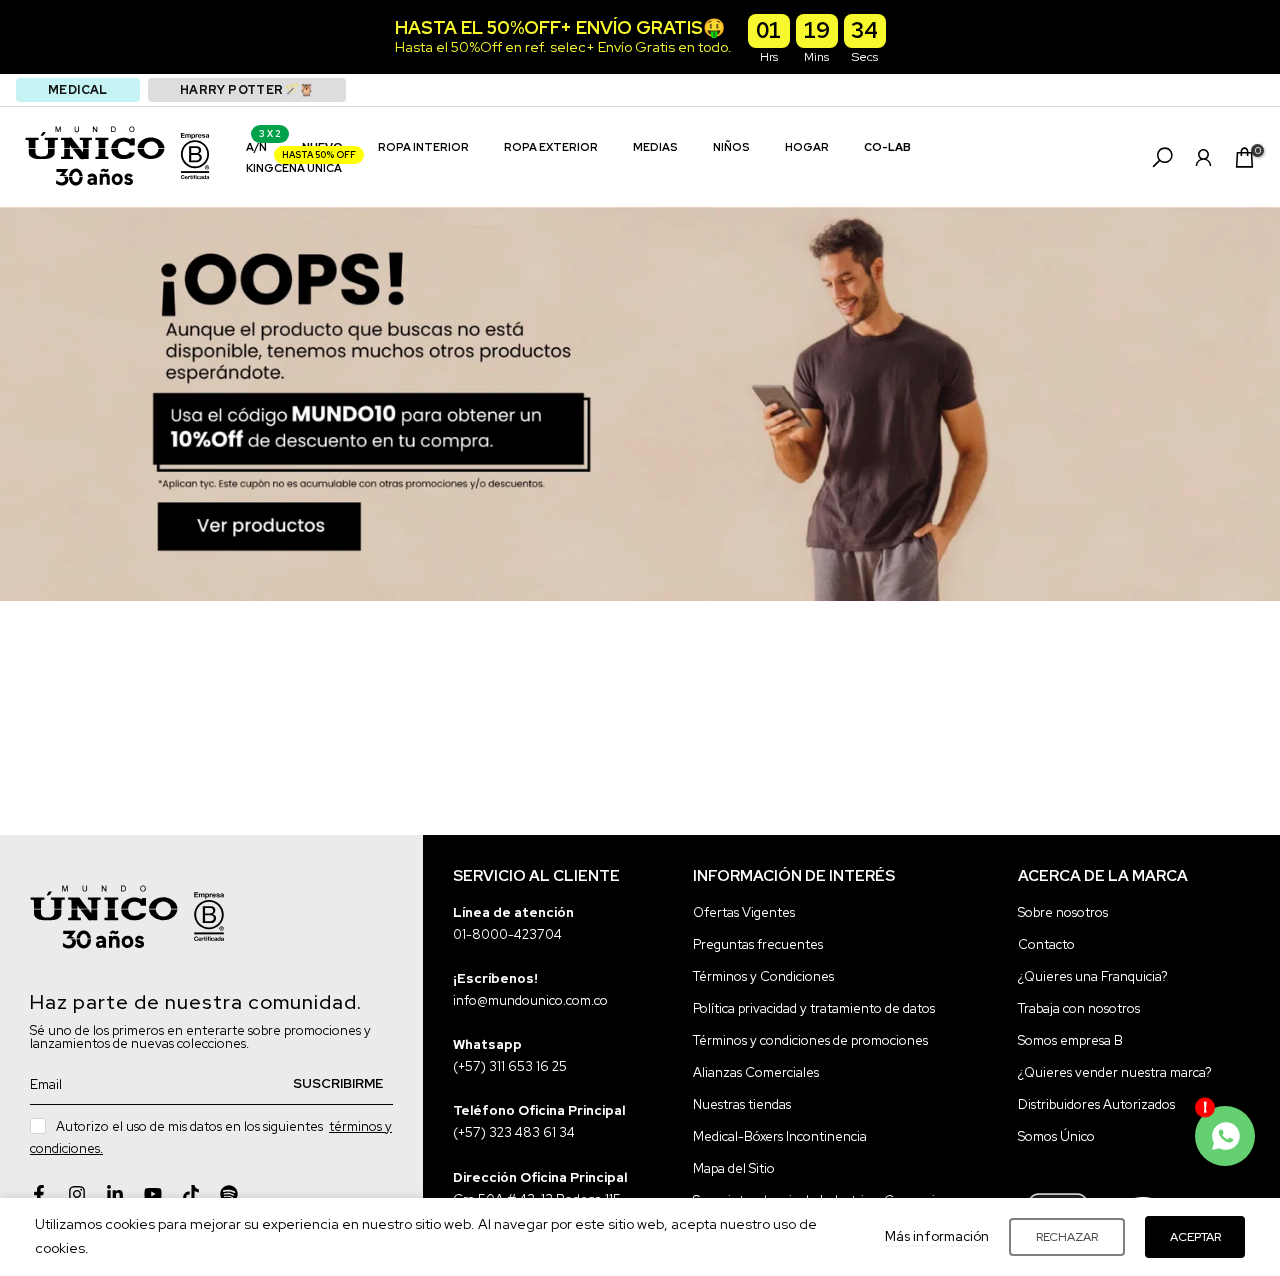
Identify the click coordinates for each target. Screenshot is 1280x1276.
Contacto (1046, 944)
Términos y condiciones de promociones (810, 1040)
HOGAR (807, 147)
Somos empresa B (1070, 1040)
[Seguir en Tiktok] (191, 1194)
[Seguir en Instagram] (77, 1194)
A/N (264, 145)
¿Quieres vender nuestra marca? (1115, 1072)
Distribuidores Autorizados (1096, 1105)
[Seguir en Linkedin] (115, 1194)
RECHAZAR (1067, 1237)
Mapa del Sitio (734, 1169)
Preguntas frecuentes (758, 944)
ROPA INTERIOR (423, 147)
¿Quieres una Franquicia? (1093, 976)
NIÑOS (731, 147)
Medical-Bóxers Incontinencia (780, 1137)
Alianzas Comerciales (756, 1072)
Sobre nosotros (1063, 912)
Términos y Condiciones (763, 976)
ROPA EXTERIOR (551, 147)
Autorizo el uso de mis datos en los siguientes (211, 1137)
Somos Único (1056, 1137)
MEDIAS (655, 147)
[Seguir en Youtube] (153, 1194)
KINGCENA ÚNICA (301, 166)
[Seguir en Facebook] (39, 1194)
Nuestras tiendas (742, 1105)
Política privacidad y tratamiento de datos (814, 1008)
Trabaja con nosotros (1079, 1008)
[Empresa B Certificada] (195, 156)
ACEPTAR (1195, 1237)
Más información (937, 1236)
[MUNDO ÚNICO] (95, 156)
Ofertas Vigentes (744, 912)
